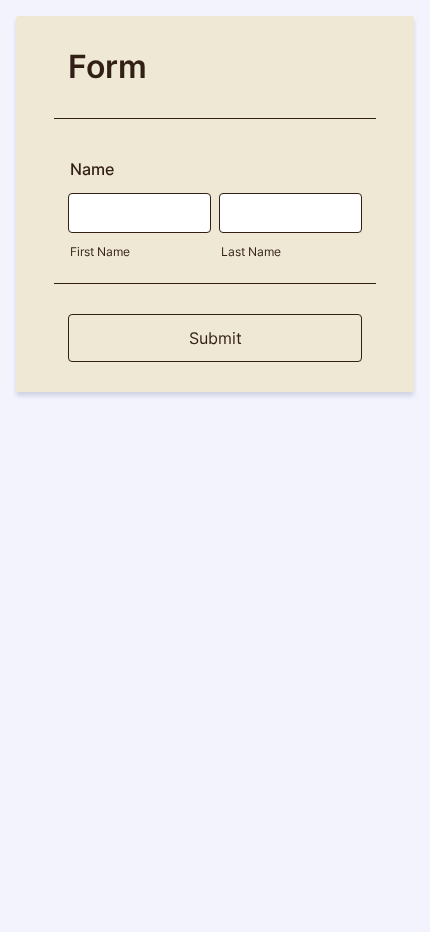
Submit (215, 338)
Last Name (251, 251)
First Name (100, 251)
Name (92, 169)
